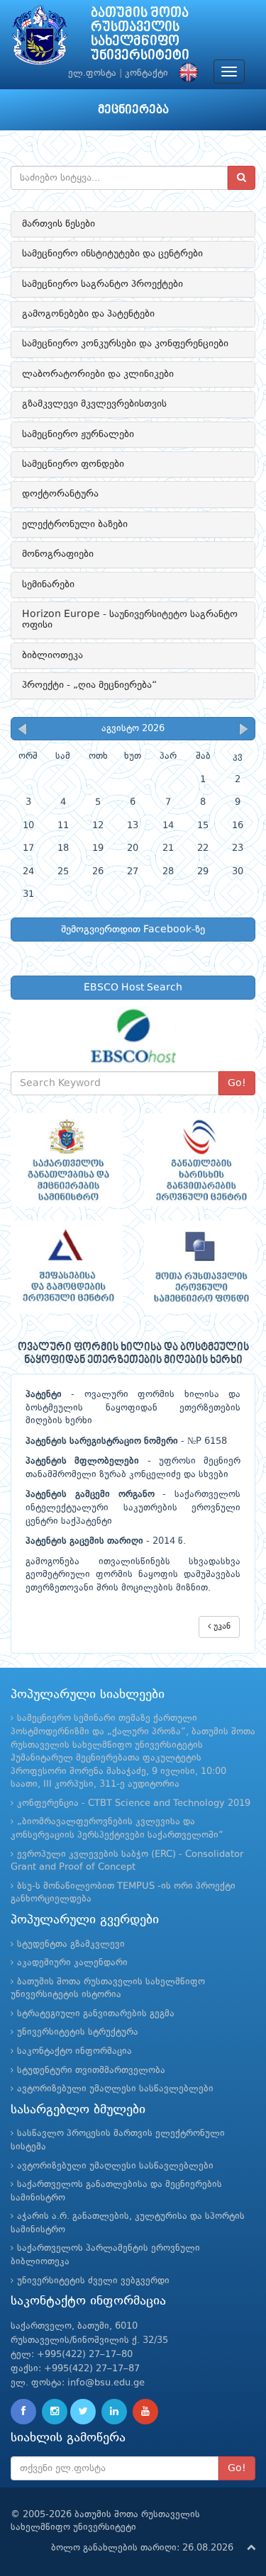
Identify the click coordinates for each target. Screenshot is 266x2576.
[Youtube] (145, 2412)
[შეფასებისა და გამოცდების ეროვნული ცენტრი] (67, 1267)
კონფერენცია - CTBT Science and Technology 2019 (134, 1803)
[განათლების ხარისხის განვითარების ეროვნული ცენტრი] (200, 1159)
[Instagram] (55, 2412)
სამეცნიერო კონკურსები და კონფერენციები (125, 344)
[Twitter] (83, 2412)
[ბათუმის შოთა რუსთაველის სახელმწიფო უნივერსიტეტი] (40, 39)
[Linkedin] (114, 2412)
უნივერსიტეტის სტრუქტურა (78, 2032)
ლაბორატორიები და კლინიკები (98, 374)
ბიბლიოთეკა (52, 655)
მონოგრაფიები (58, 554)
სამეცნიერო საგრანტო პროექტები (102, 284)
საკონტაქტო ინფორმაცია (74, 2051)
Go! (237, 1083)
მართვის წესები (59, 224)
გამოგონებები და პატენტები (88, 314)
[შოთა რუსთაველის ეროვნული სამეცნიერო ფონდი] (200, 1267)
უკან (221, 1627)
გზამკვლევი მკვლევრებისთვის (94, 404)
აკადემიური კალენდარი (72, 1963)
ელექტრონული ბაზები (75, 524)
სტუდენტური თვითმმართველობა (91, 2071)
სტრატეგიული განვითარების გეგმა (96, 2014)
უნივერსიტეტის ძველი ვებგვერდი (93, 2281)
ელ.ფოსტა (92, 73)
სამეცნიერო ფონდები (73, 464)
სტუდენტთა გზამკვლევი (71, 1944)
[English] (185, 73)
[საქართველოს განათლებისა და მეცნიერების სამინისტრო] (67, 1159)
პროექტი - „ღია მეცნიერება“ (89, 685)
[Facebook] (23, 2412)
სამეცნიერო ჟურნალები (78, 434)
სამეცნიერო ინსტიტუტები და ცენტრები (112, 254)
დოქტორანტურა (60, 494)
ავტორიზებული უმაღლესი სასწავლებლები (115, 2089)
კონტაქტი (146, 73)
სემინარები (48, 584)
